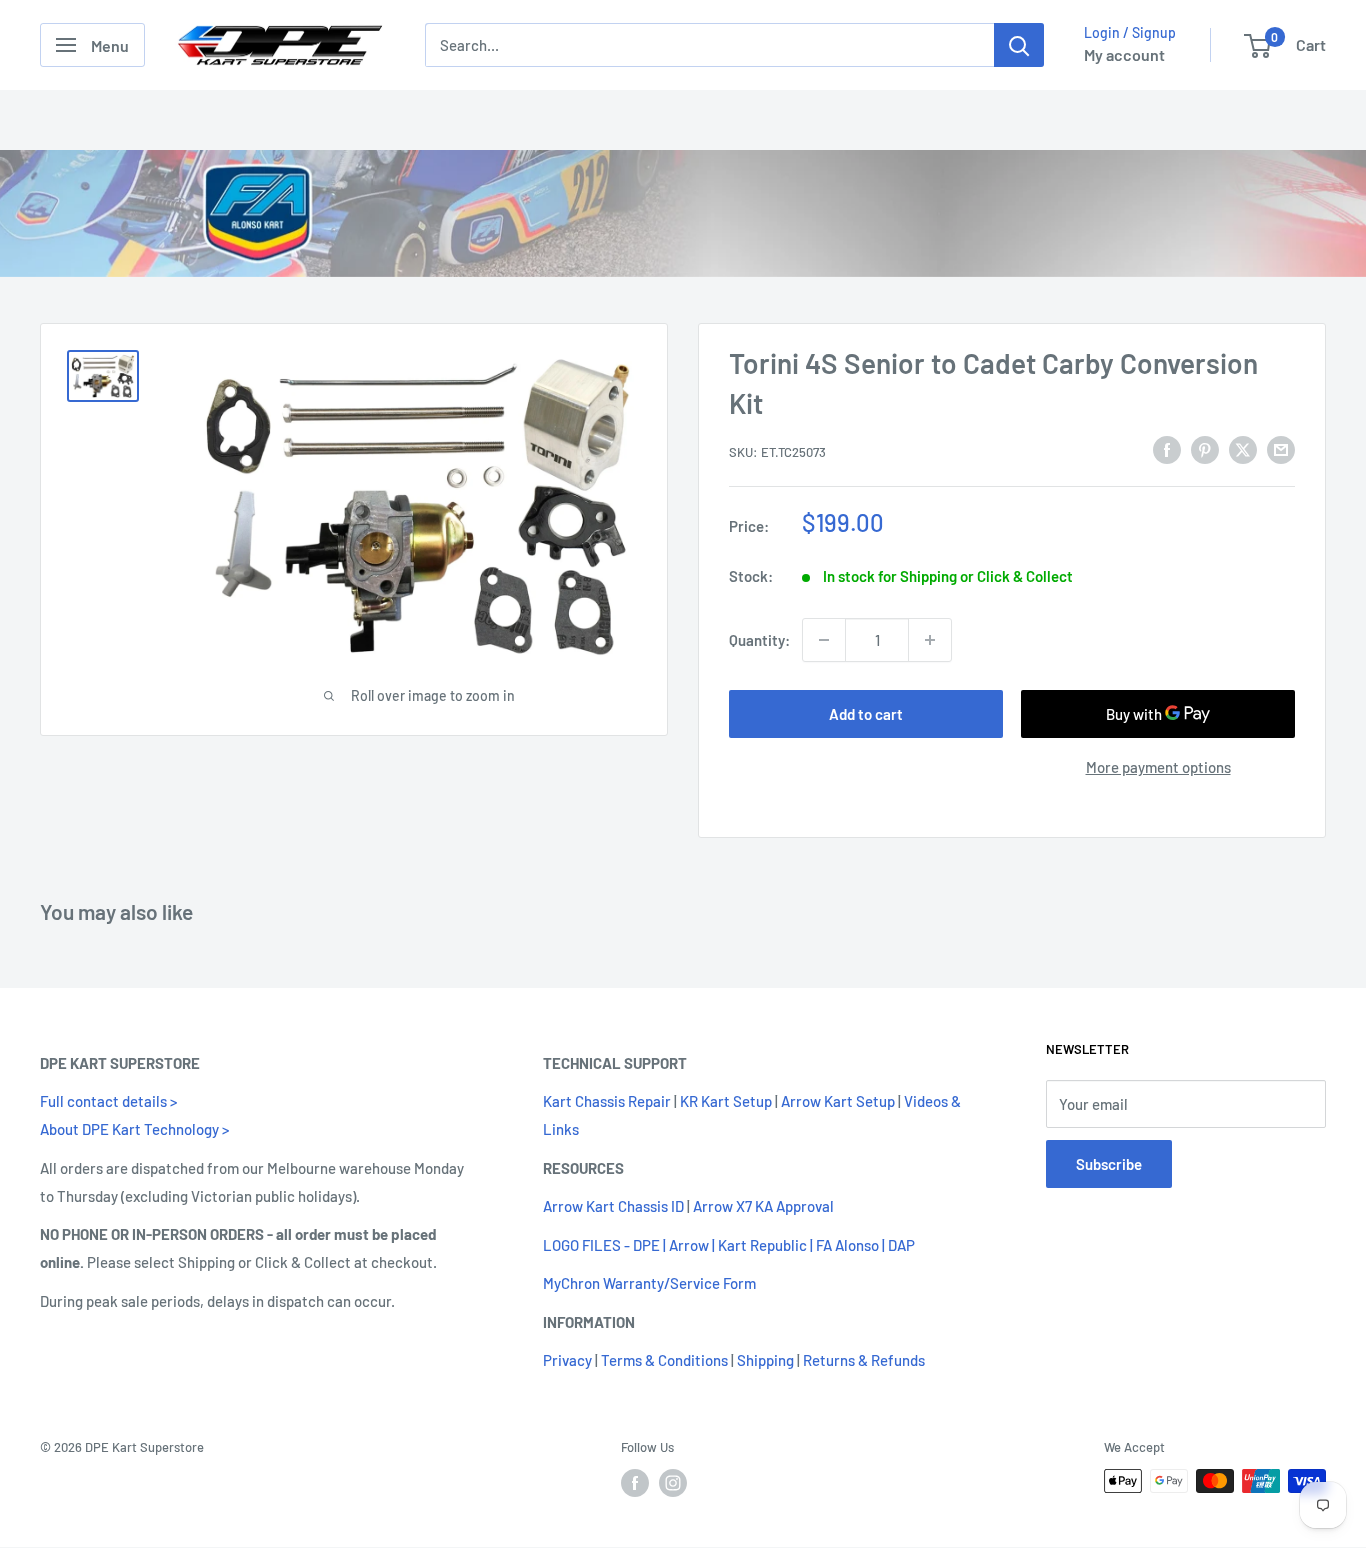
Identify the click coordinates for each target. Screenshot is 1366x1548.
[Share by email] (1281, 449)
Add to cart (866, 714)
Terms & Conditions (664, 1360)
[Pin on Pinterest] (1205, 449)
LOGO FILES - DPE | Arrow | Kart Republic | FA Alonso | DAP (729, 1245)
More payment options (1158, 767)
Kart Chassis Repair (607, 1101)
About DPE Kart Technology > (134, 1129)
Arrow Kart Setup (838, 1101)
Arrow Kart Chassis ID (613, 1206)
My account (1124, 54)
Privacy (567, 1360)
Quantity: (759, 640)
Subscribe (1109, 1164)
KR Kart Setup (726, 1101)
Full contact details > (108, 1101)
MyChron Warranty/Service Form (649, 1283)
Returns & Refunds (864, 1360)
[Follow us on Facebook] (635, 1483)
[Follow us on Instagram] (673, 1483)
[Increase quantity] (930, 640)
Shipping (765, 1360)
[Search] (1019, 45)
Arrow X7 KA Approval (763, 1206)
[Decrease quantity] (824, 640)
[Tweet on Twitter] (1243, 449)
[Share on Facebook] (1167, 449)
